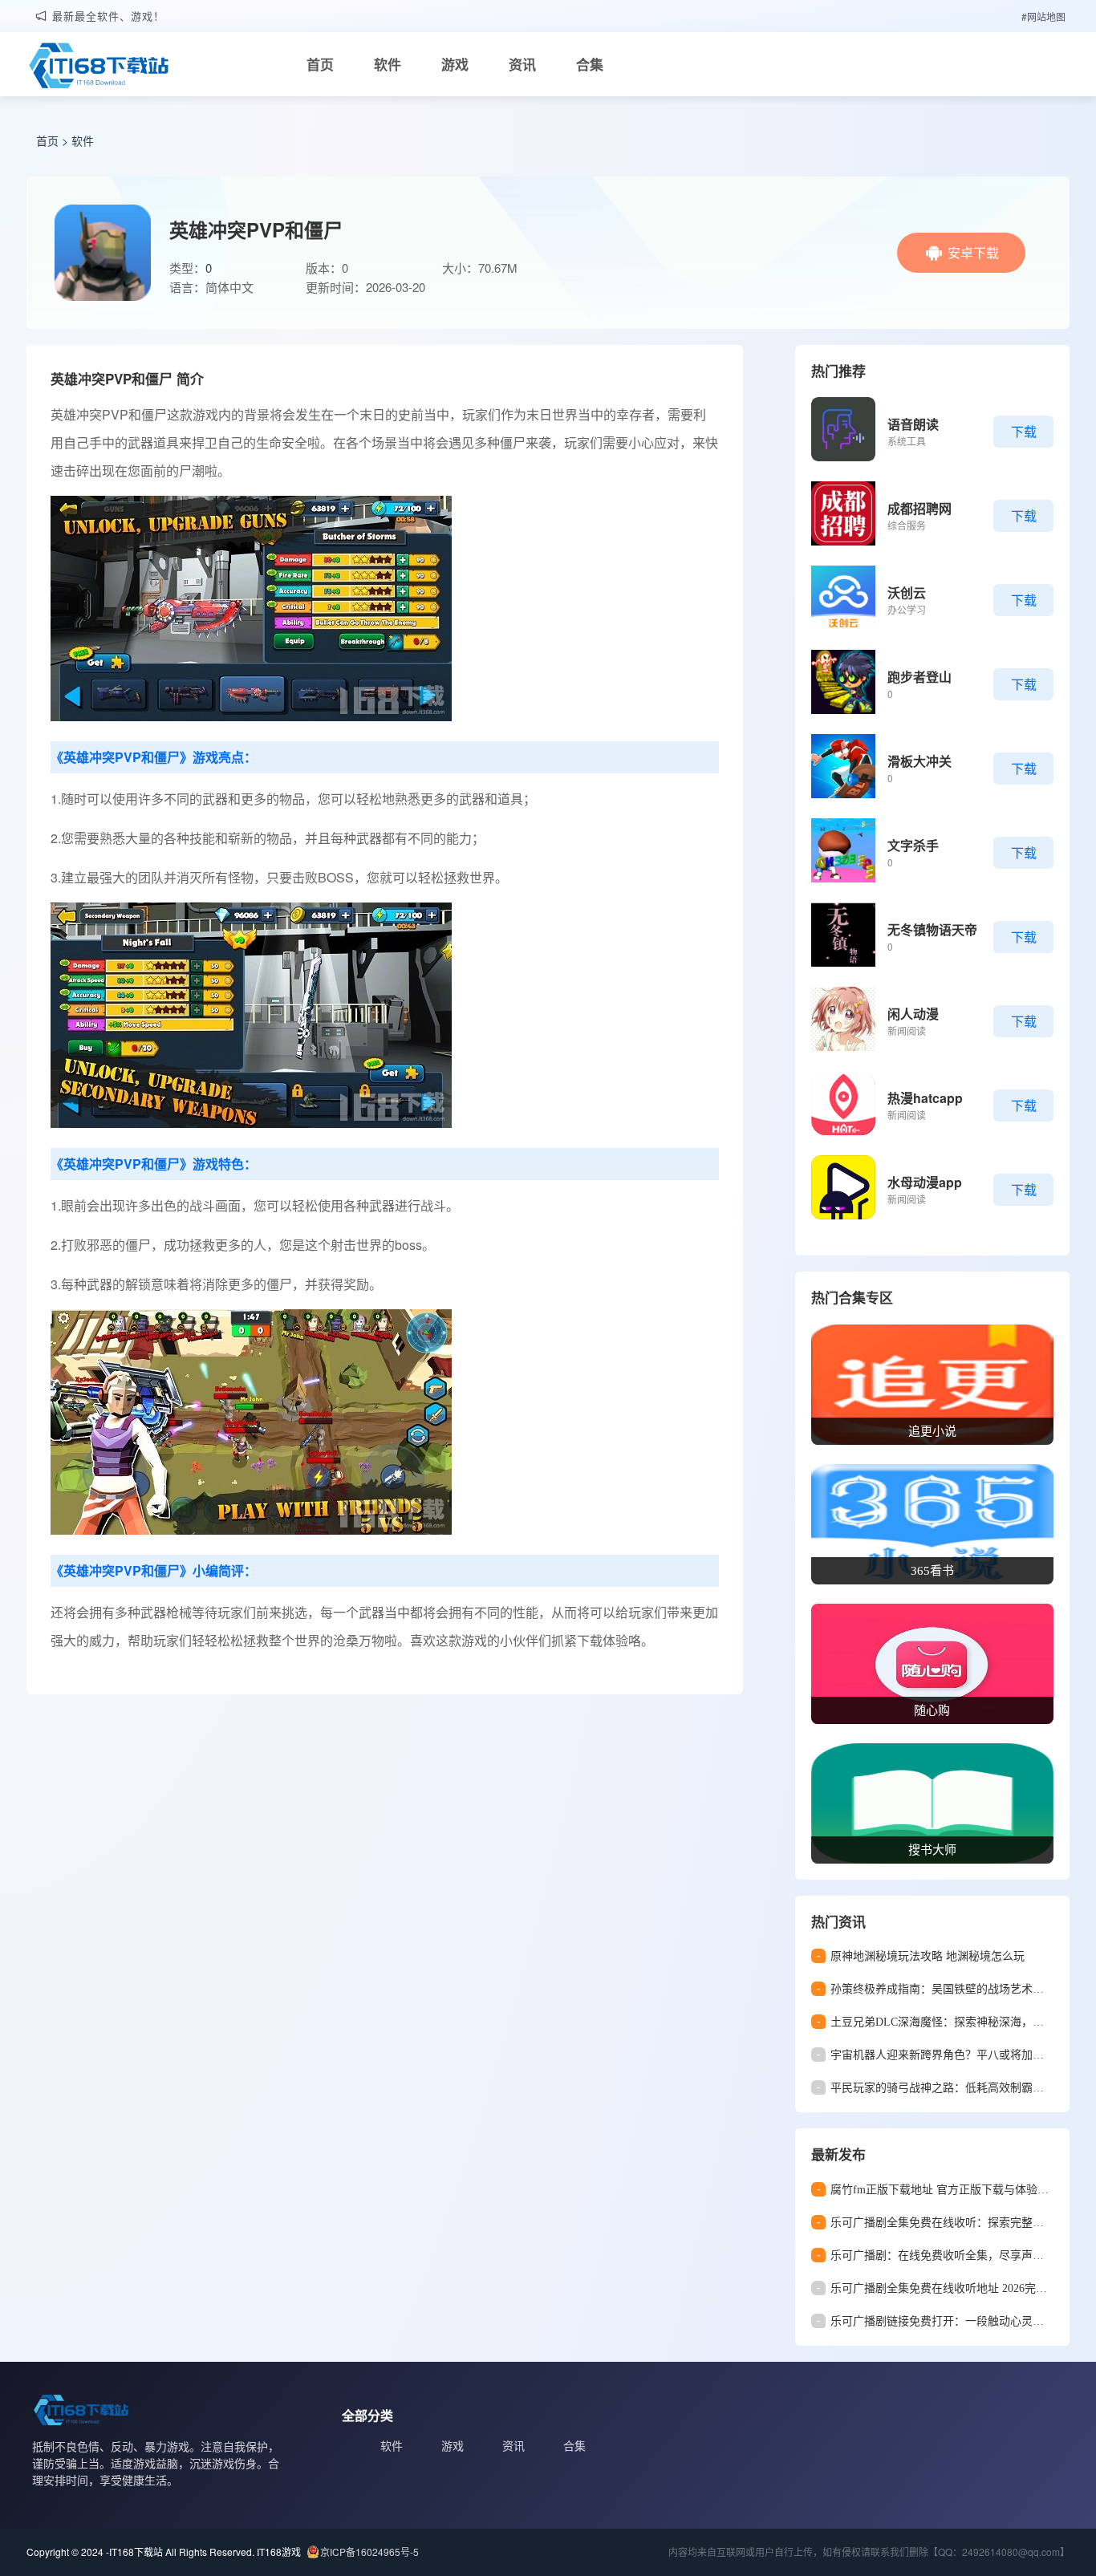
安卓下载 (973, 252)
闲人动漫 (913, 1014)
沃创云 (907, 592)
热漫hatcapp (925, 1098)
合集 (590, 64)
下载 (1024, 431)
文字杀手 (913, 845)
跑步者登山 (919, 677)
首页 (320, 64)
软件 (388, 64)
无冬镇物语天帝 (932, 929)
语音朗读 (913, 424)
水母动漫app (925, 1182)
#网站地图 (1043, 16)
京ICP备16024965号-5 (369, 2552)
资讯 (522, 64)
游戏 (455, 64)
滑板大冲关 (919, 761)
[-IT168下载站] (99, 67)
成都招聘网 (919, 508)
